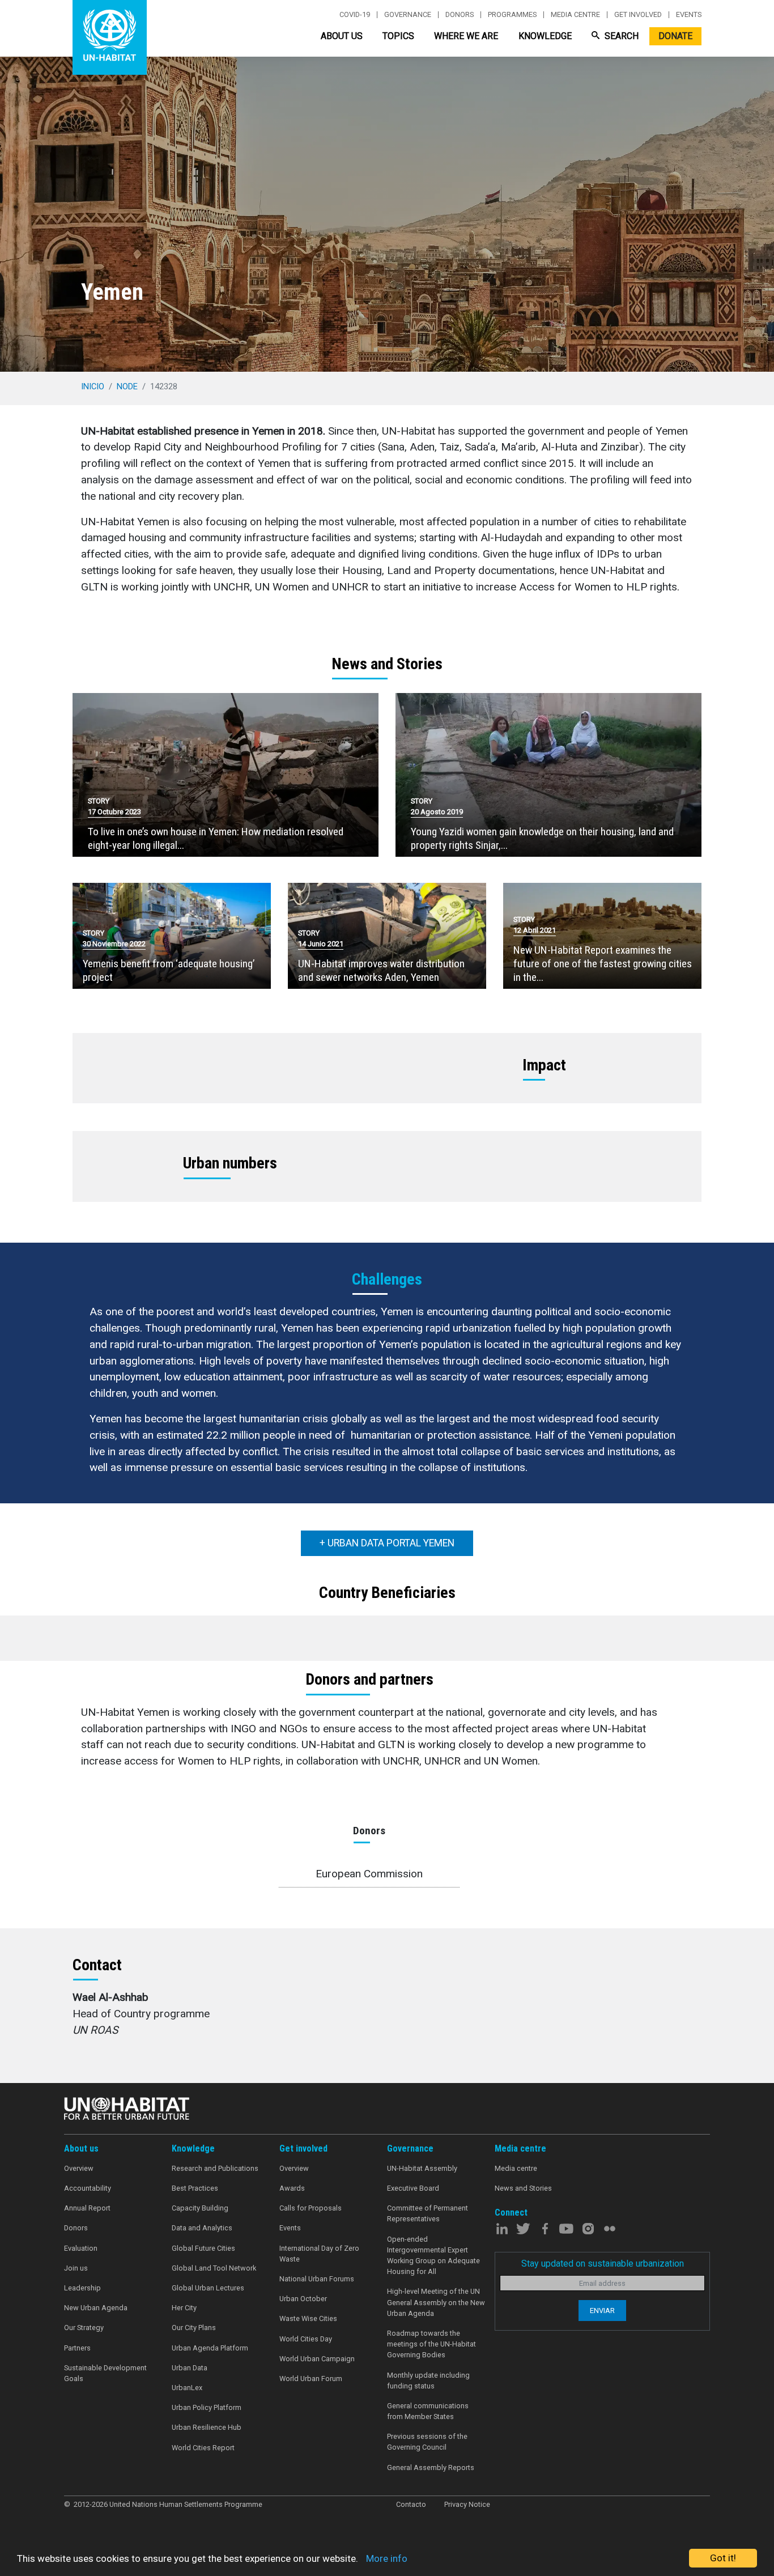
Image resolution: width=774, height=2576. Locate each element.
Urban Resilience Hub (207, 2427)
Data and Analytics (202, 2228)
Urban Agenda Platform (210, 2348)
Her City (184, 2308)
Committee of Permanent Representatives (428, 2213)
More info (387, 2558)
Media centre (575, 15)
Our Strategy (84, 2328)
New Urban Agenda (96, 2308)
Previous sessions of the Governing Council (427, 2442)
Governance (408, 15)
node (127, 386)
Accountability (88, 2188)
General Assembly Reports (431, 2467)
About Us (342, 36)
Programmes (512, 15)
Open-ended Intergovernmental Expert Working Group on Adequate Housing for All (433, 2256)
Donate (675, 36)
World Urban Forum (311, 2379)
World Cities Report (203, 2448)
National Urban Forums (317, 2279)
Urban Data (190, 2368)
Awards (292, 2188)
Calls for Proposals (311, 2208)
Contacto (411, 2504)
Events (689, 15)
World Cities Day (306, 2339)
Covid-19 (355, 15)
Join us (76, 2268)
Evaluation (81, 2248)
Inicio (93, 386)
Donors (460, 15)
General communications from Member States (428, 2411)
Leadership (82, 2288)
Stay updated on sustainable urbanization (603, 2263)
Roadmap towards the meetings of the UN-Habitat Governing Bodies (431, 2344)
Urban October (303, 2299)
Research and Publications (215, 2168)
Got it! (723, 2558)
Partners (77, 2348)
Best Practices (195, 2188)
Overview (79, 2168)
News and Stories (523, 2188)
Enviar (602, 2311)
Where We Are (466, 36)
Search (620, 36)
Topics (398, 36)
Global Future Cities (203, 2248)
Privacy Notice (467, 2504)
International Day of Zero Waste (319, 2254)
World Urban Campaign (317, 2359)
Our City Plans (194, 2328)
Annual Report (87, 2208)
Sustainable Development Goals (105, 2373)
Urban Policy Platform (207, 2407)
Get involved (638, 15)
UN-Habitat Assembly (422, 2168)
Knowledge (545, 36)
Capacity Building (200, 2208)
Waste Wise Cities (308, 2318)
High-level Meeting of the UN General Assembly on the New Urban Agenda (436, 2302)
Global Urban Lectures (208, 2288)
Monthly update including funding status (428, 2381)
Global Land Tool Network (214, 2268)
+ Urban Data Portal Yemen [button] (387, 1543)
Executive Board (413, 2188)
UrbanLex (187, 2388)
